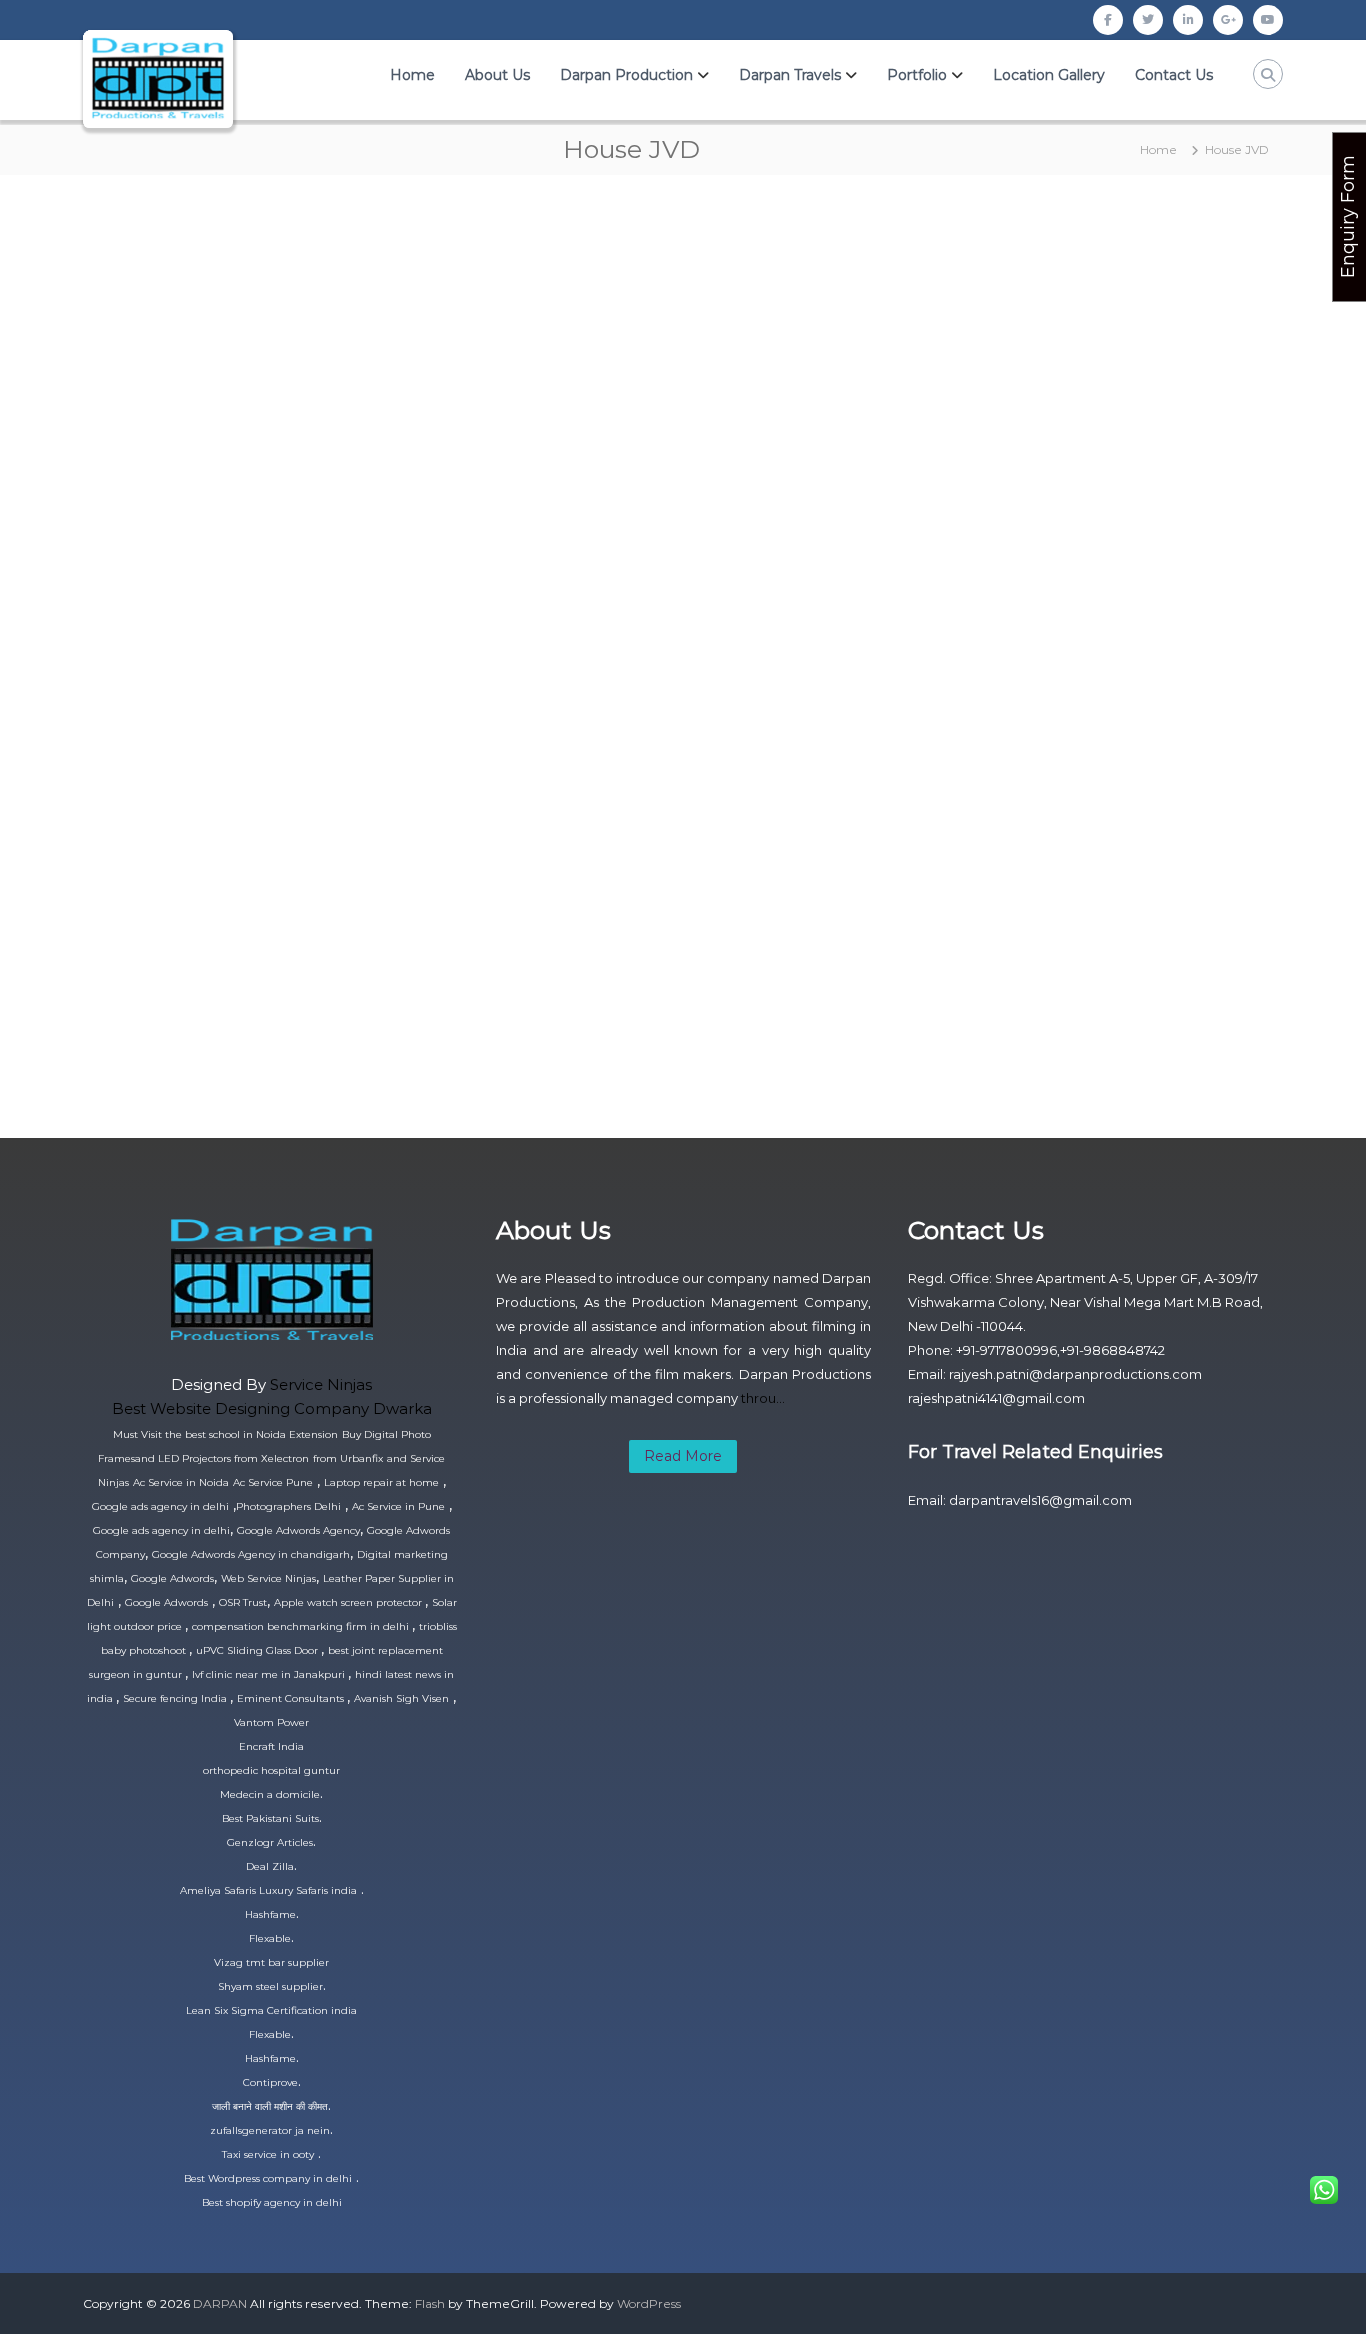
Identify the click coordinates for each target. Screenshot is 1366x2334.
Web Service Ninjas (268, 1578)
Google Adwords (172, 1578)
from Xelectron (271, 1458)
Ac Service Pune (273, 1482)
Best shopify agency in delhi (272, 2202)
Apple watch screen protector (349, 1602)
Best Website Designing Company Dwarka (272, 1408)
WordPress (649, 2303)
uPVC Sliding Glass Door (258, 1650)
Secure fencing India (176, 1698)
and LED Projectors (184, 1458)
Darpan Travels (790, 75)
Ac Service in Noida (181, 1482)
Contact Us (1174, 75)
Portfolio (917, 75)
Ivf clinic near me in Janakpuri (270, 1674)
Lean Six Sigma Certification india (271, 2010)
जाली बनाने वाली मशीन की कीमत (270, 2106)
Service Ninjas (321, 1384)
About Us (497, 75)
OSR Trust (243, 1602)
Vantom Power (271, 1722)
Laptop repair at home (381, 1482)
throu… (763, 1398)
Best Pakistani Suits (270, 1818)
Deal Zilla (270, 1866)
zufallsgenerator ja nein (270, 2130)
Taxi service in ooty (268, 2154)
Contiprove (270, 2082)
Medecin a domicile (270, 1794)
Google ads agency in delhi (160, 1506)
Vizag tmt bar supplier (271, 1962)
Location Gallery (1049, 75)
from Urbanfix (348, 1458)
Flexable (270, 1938)
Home (412, 75)
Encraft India (271, 1746)
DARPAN (220, 2303)
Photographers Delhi (288, 1506)
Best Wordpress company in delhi (268, 2178)
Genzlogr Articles (270, 1842)
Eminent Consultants (292, 1698)
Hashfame (270, 1914)
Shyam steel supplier (270, 1986)
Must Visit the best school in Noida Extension (225, 1434)
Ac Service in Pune (398, 1506)
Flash (430, 2303)
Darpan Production (626, 75)
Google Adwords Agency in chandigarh (251, 1554)
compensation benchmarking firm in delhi (302, 1626)
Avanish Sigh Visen (401, 1698)
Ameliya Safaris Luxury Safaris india (268, 1890)
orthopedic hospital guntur (271, 1770)
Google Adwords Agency (298, 1530)
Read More (683, 1456)
